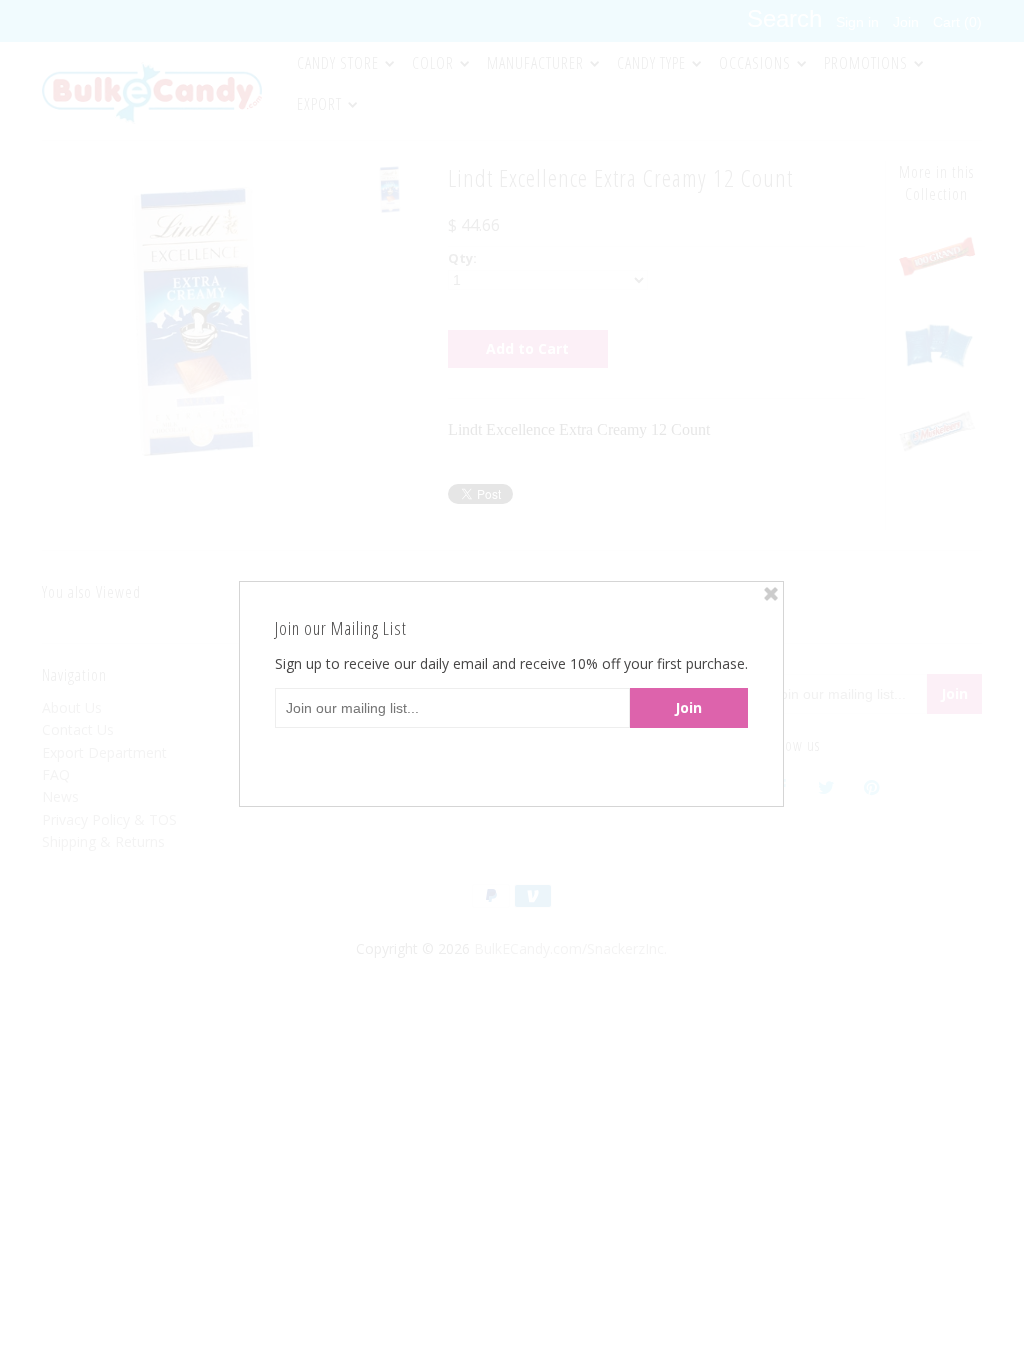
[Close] (771, 594)
